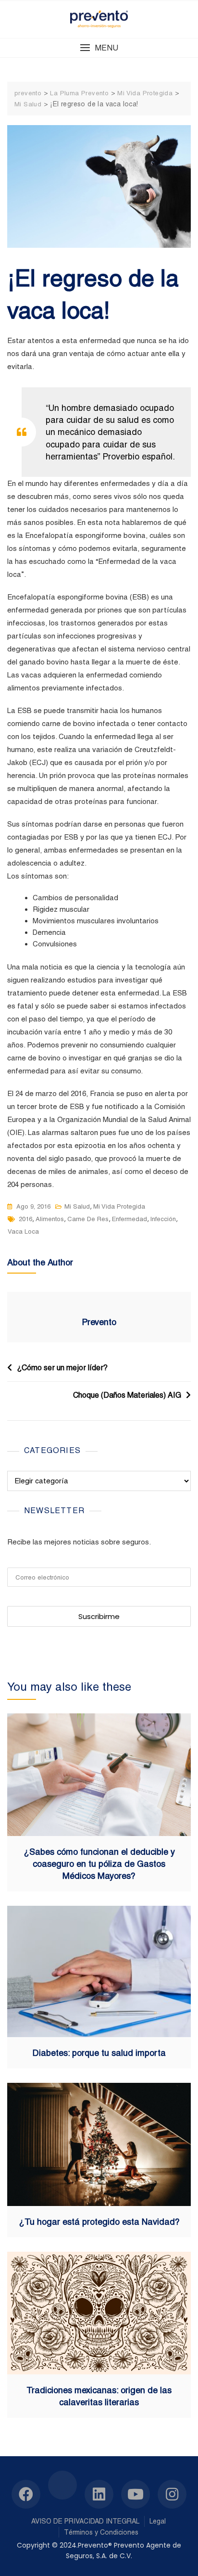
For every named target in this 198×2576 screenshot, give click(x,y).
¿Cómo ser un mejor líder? (62, 1368)
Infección (163, 1219)
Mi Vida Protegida (119, 1206)
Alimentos (50, 1219)
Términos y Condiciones (101, 2532)
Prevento (99, 1322)
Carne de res (88, 1219)
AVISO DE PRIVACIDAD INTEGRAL (85, 2521)
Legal (158, 2521)
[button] (99, 48)
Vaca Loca (23, 1231)
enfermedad (130, 1219)
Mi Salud (77, 1206)
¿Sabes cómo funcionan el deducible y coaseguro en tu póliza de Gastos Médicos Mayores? (99, 1864)
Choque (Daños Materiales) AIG (127, 1395)
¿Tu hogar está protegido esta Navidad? (99, 2222)
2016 (25, 1219)
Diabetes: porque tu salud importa (99, 2053)
